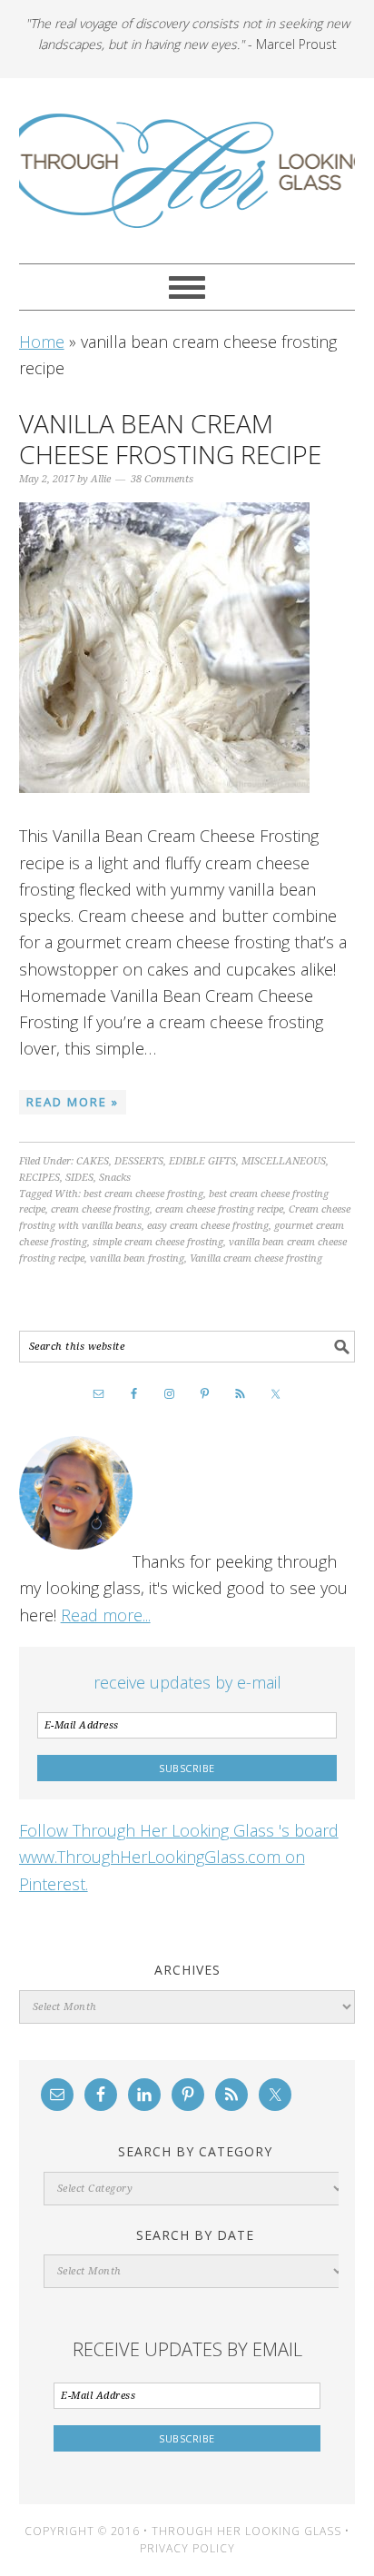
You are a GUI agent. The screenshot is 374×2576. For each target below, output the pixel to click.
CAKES (93, 1161)
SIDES (79, 1178)
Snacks (115, 1178)
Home (42, 342)
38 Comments (162, 479)
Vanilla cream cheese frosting (256, 1258)
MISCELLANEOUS (284, 1161)
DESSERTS (139, 1161)
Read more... (106, 1615)
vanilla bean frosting (137, 1258)
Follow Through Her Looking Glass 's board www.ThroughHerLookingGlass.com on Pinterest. (179, 1857)
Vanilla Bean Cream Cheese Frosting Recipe (170, 439)
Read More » (73, 1102)
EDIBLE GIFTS (202, 1161)
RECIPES (39, 1178)
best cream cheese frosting (143, 1194)
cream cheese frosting (100, 1209)
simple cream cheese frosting (158, 1242)
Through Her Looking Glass (187, 171)
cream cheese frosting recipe (219, 1209)
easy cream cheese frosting (208, 1226)
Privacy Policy (187, 2548)
